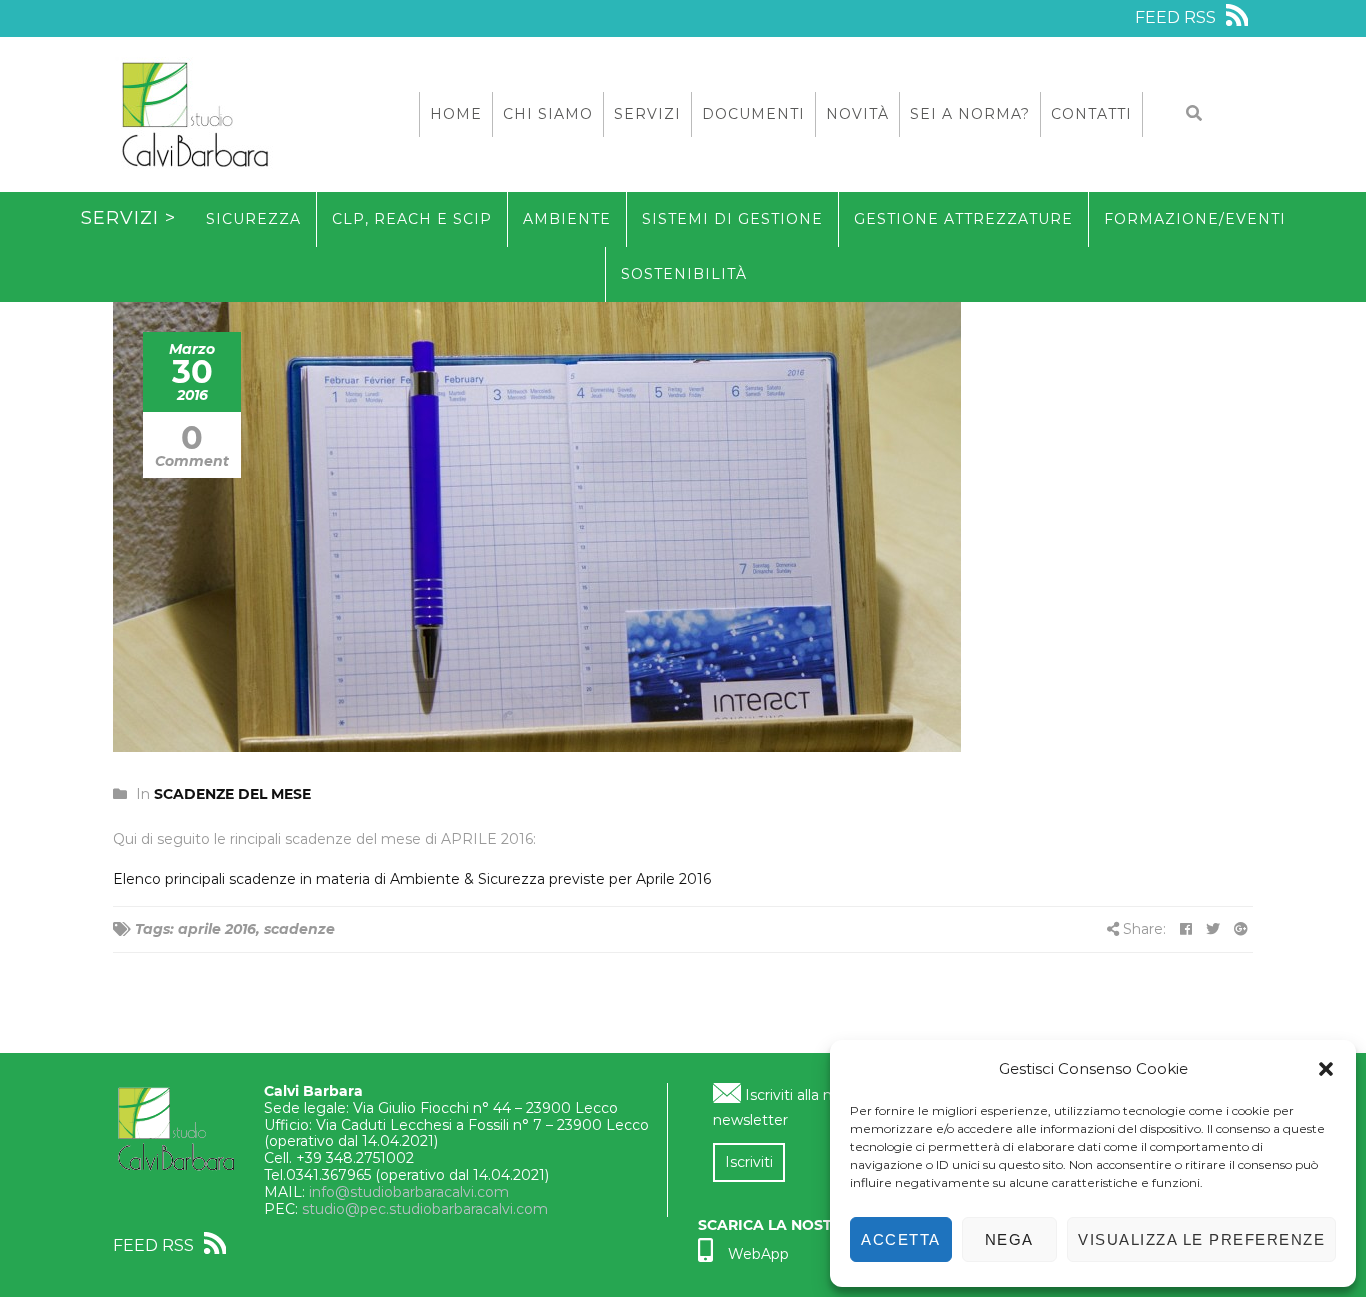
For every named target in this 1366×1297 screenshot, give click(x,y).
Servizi (647, 114)
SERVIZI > (128, 218)
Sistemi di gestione (732, 219)
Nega (1009, 1239)
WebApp (758, 1254)
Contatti (1091, 114)
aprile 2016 (217, 929)
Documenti (753, 114)
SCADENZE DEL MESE (232, 794)
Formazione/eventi (1195, 219)
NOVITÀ (857, 114)
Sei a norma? (970, 114)
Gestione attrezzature (963, 219)
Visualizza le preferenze (1201, 1239)
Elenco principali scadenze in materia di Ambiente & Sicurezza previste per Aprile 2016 (412, 879)
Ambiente (567, 219)
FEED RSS (1177, 17)
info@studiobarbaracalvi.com (409, 1192)
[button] (1326, 1069)
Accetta (901, 1239)
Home (456, 114)
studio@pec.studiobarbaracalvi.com (425, 1209)
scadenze (299, 929)
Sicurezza (253, 219)
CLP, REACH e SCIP (412, 219)
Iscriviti (749, 1162)
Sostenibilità (684, 274)
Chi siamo (548, 114)
